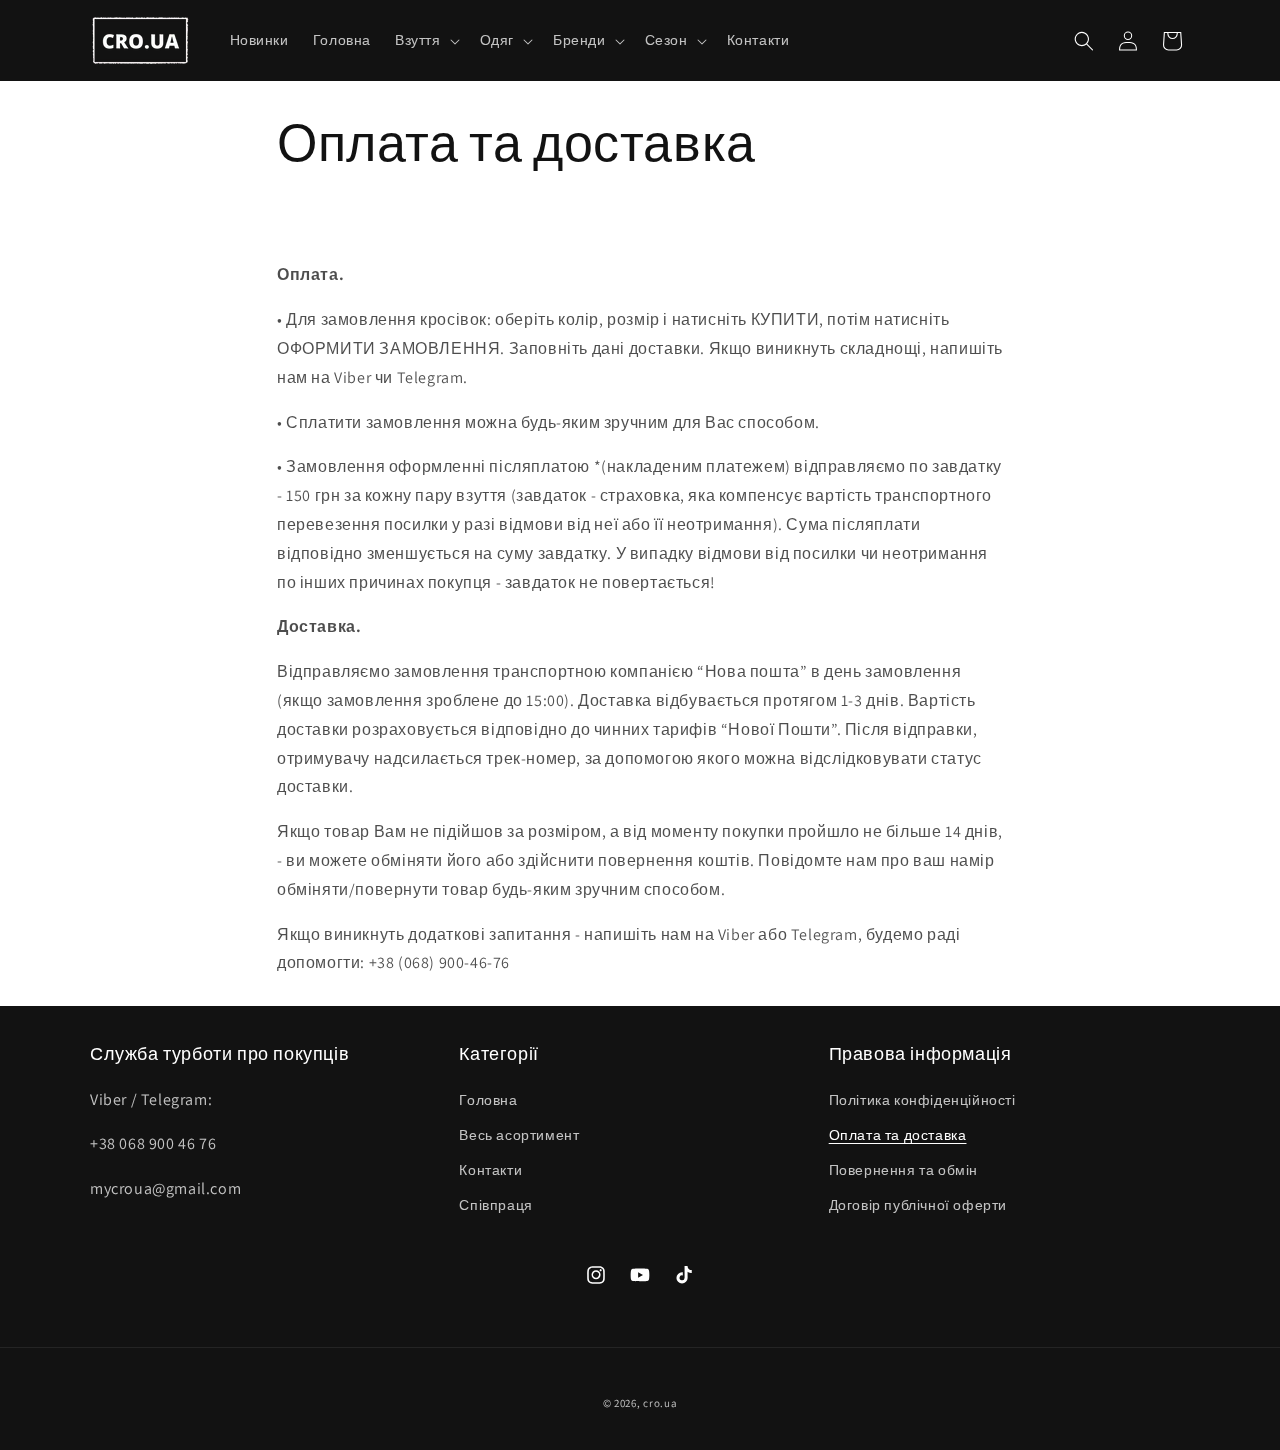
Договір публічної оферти (918, 1205)
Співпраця (495, 1205)
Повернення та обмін (903, 1170)
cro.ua (660, 1403)
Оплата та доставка (898, 1135)
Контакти (490, 1170)
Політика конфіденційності (922, 1100)
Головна (488, 1100)
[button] (425, 40)
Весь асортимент (519, 1135)
